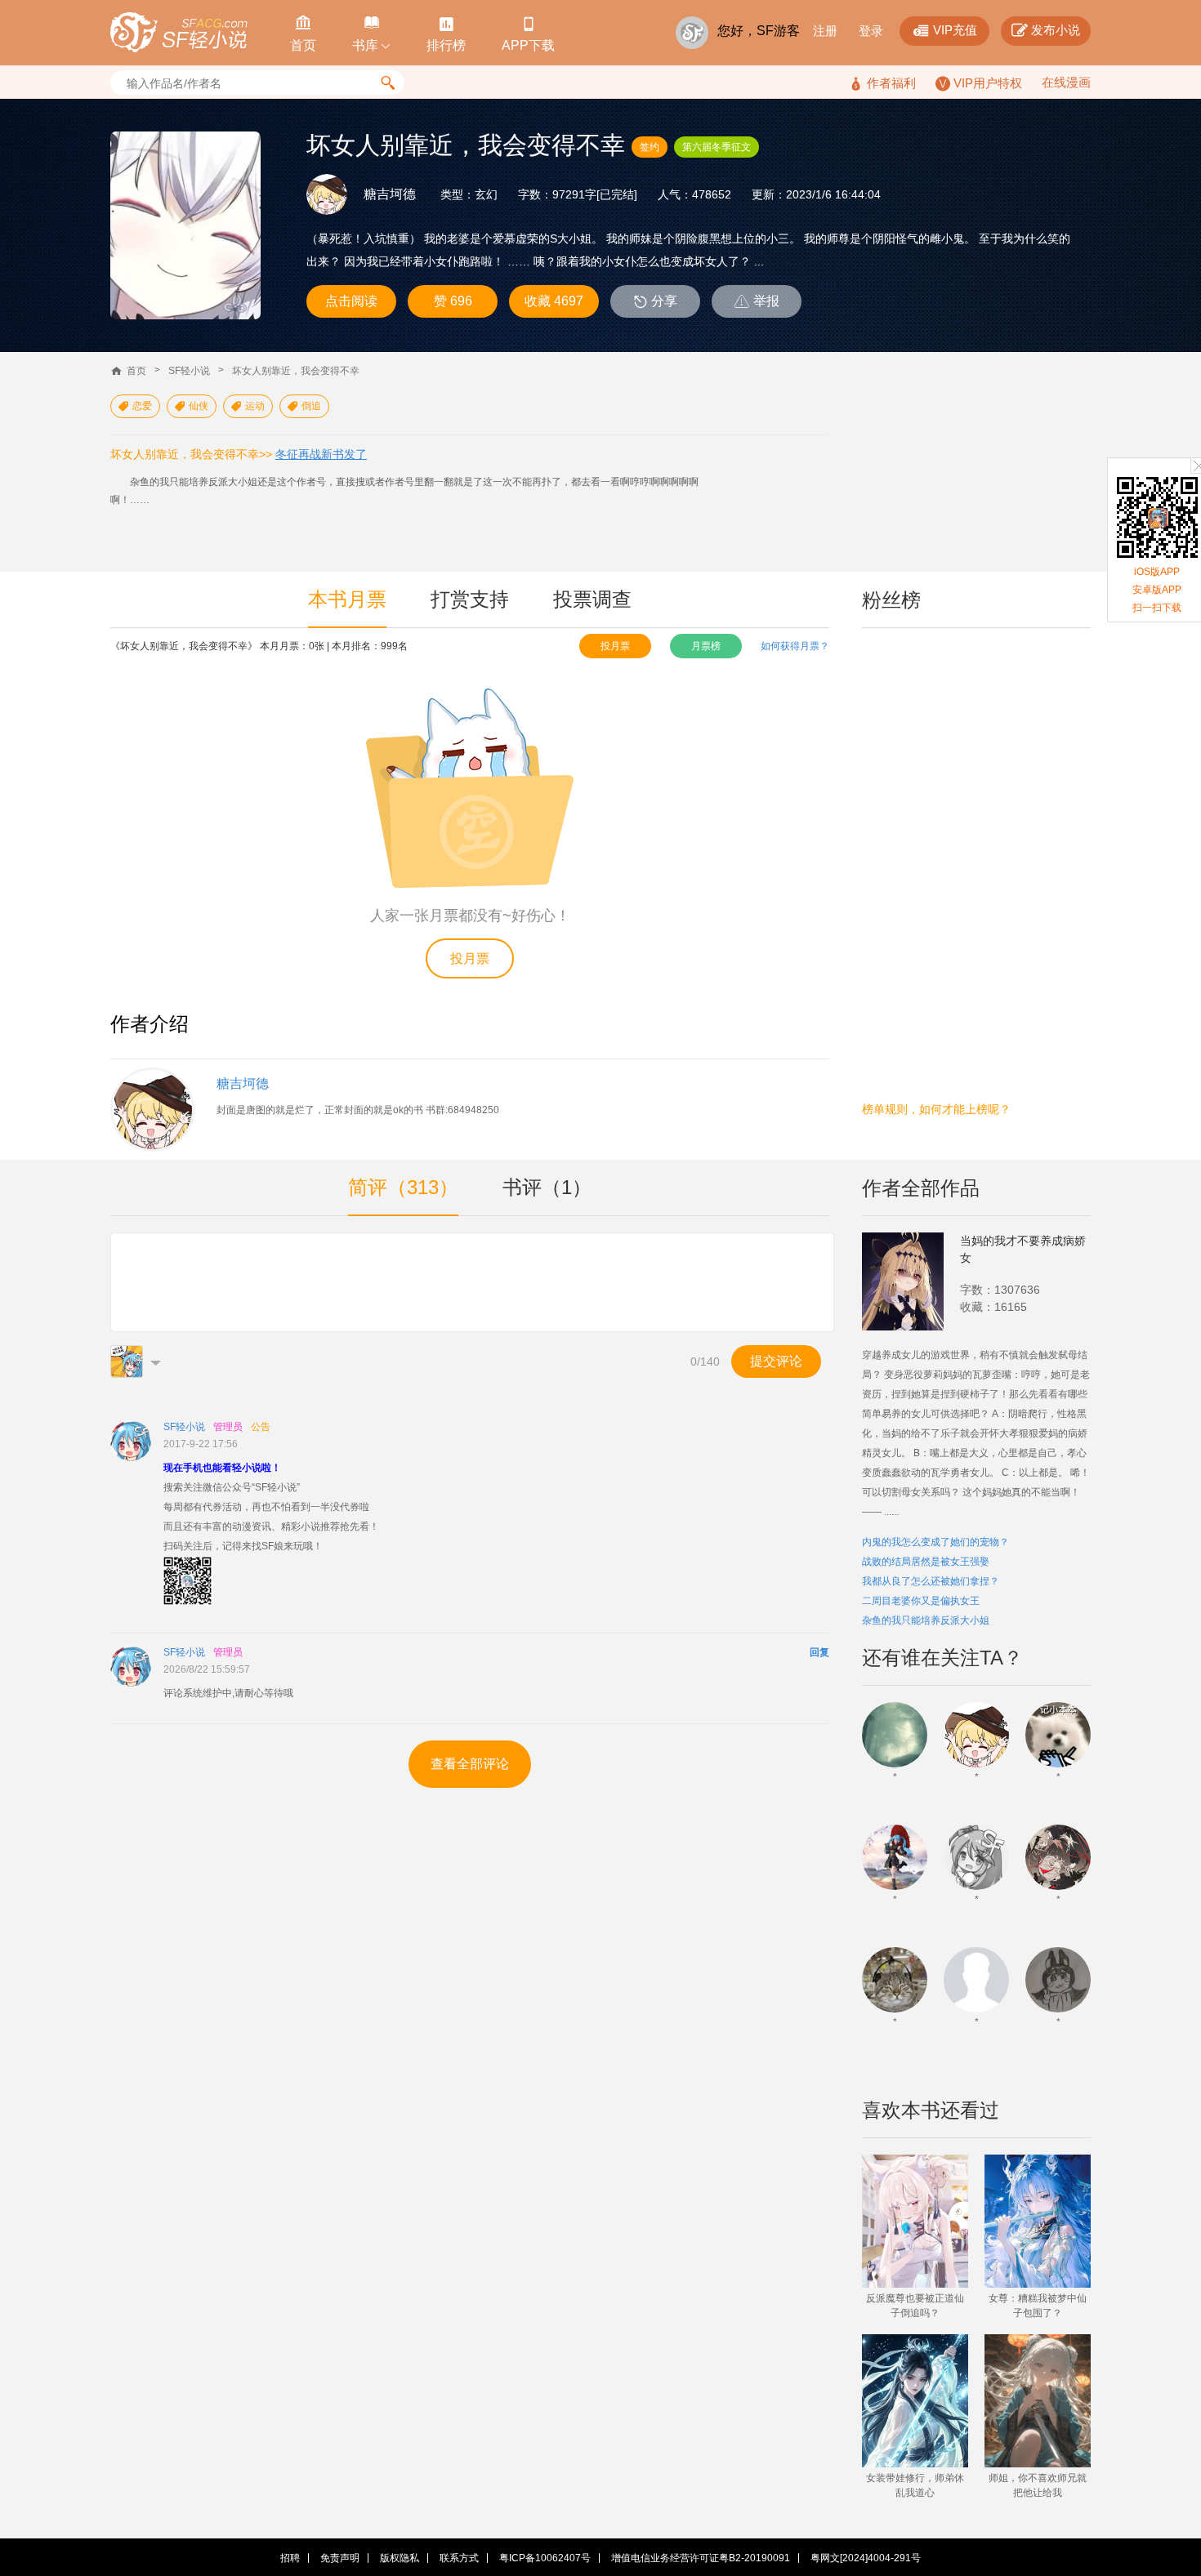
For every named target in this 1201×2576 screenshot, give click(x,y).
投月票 (615, 646)
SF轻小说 (189, 371)
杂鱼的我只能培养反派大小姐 (926, 1620)
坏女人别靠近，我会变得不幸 (296, 371)
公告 (261, 1427)
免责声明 (340, 2558)
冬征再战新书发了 (321, 454)
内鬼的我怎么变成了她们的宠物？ (935, 1542)
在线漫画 (1066, 82)
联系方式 (459, 2558)
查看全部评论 (470, 1764)
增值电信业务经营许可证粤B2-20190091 (701, 2558)
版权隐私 (400, 2558)
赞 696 (453, 301)
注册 (825, 31)
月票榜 (706, 646)
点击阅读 (351, 301)
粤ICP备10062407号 (545, 2558)
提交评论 (776, 1361)
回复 (819, 1652)
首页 (136, 371)
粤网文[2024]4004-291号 (866, 2558)
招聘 (290, 2558)
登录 (871, 31)
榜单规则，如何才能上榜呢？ (936, 1109)
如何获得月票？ (795, 646)
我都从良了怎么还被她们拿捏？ (931, 1581)
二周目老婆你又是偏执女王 (921, 1601)
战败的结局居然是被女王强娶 (926, 1562)
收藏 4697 (554, 301)
